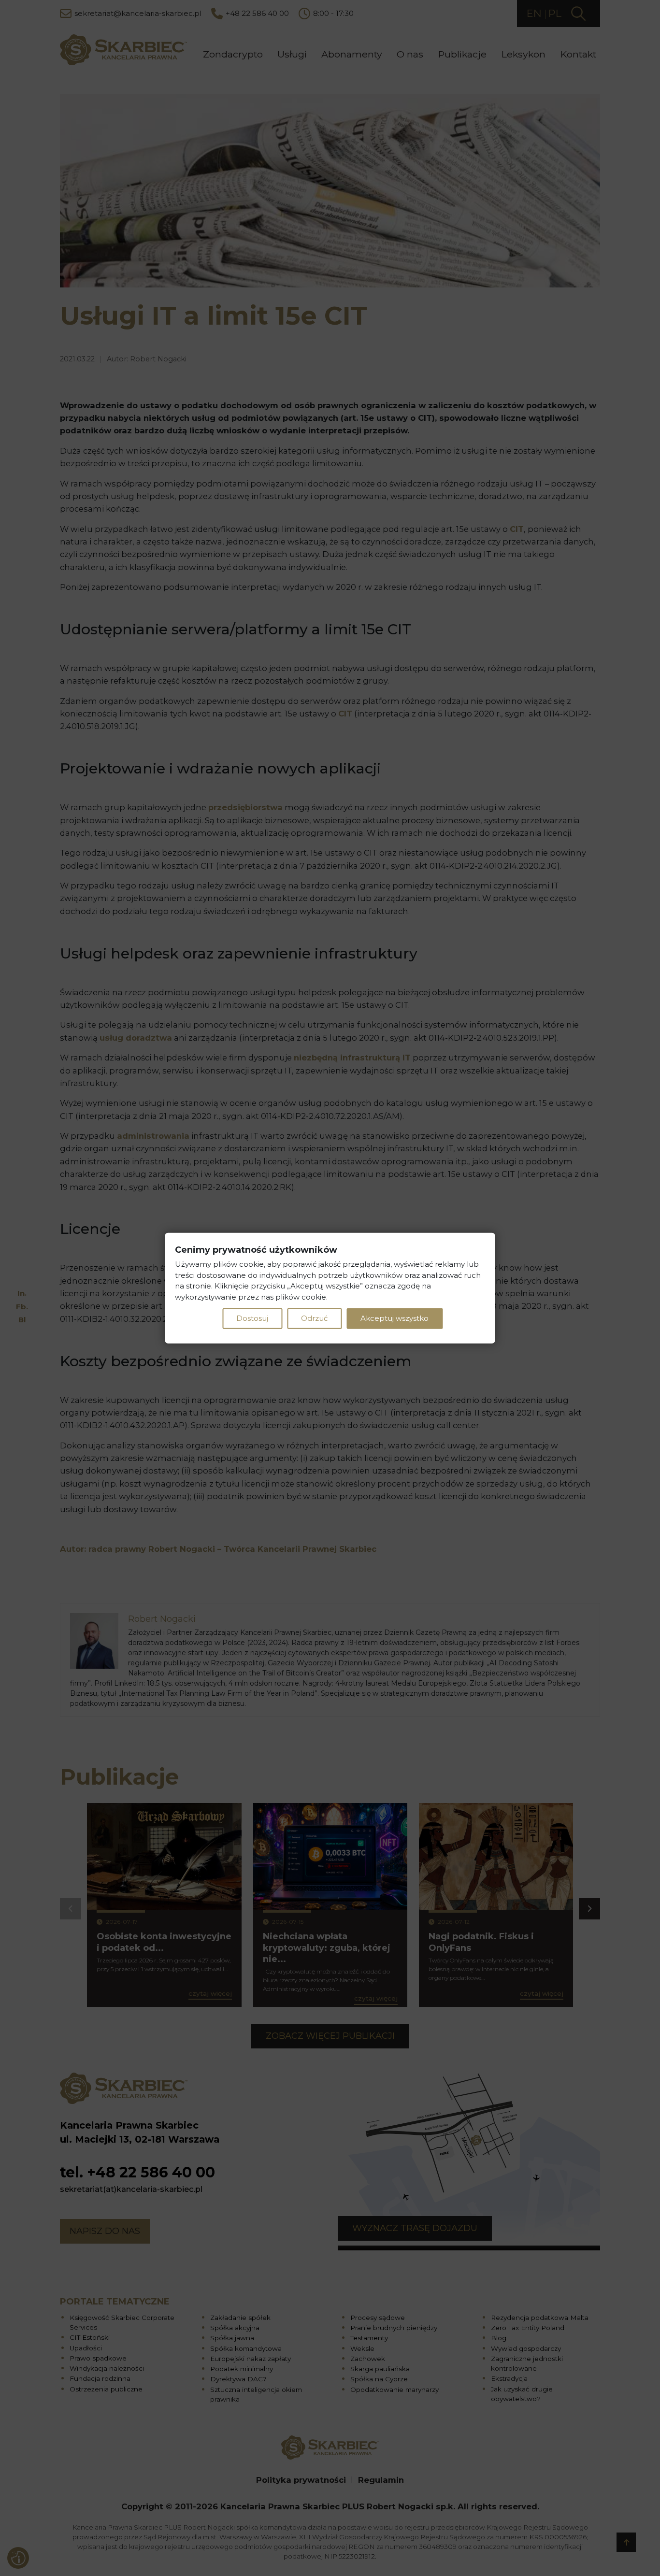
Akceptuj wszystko (395, 1318)
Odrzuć (314, 1318)
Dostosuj (252, 1318)
